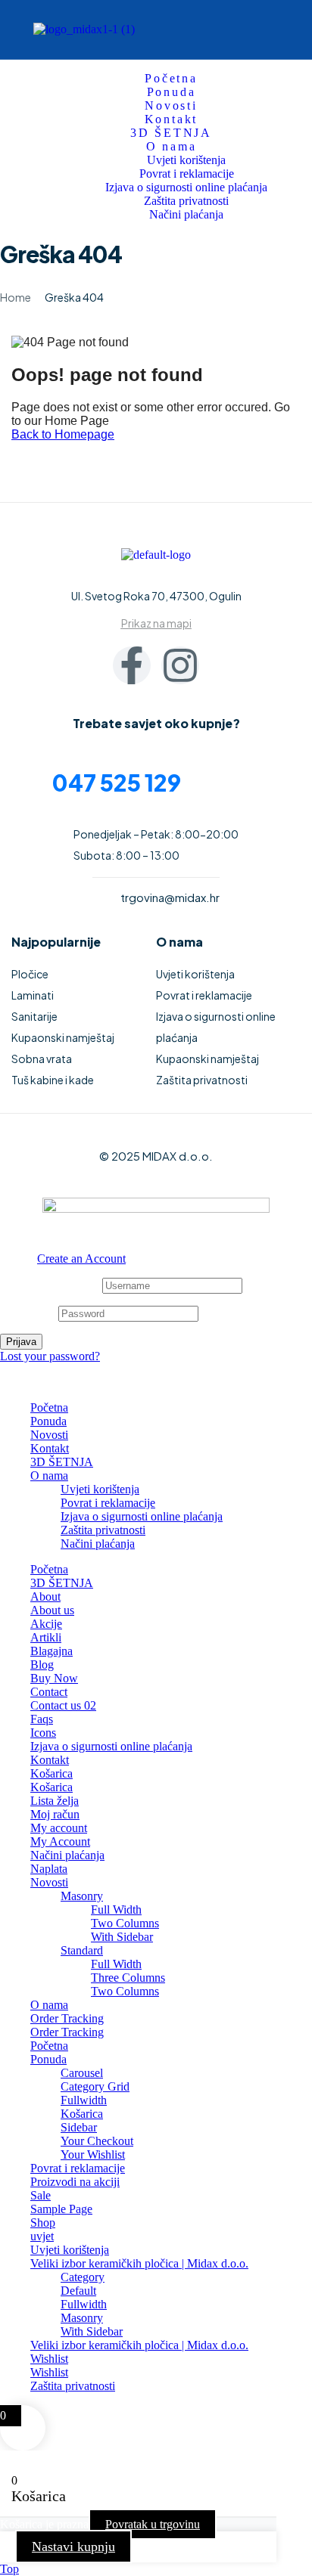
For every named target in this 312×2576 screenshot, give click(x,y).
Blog (42, 1665)
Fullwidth (84, 2100)
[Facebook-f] (132, 665)
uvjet (42, 2236)
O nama (49, 1476)
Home (16, 297)
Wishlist (49, 2359)
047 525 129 (117, 783)
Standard (82, 1950)
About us (52, 1610)
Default (78, 2291)
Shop (43, 2223)
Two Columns (125, 1923)
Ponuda (48, 1421)
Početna (49, 1407)
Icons (43, 1733)
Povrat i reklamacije (108, 1503)
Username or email (50, 1285)
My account (59, 1828)
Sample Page (61, 2209)
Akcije (46, 1624)
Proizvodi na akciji (75, 2182)
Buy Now (54, 1678)
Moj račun (55, 1814)
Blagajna (51, 1651)
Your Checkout (97, 2141)
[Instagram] (180, 665)
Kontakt (50, 1448)
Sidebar (79, 2127)
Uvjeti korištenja (100, 1489)
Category (83, 2277)
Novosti (49, 1435)
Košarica (51, 1773)
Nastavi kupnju (73, 2547)
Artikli (46, 1637)
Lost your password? (50, 1356)
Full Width (116, 1910)
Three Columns (128, 1978)
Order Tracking (67, 2018)
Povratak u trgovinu (153, 2524)
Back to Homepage (63, 434)
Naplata (49, 1869)
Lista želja (55, 1801)
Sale (41, 2195)
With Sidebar (122, 1937)
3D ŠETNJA (62, 1462)
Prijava (21, 1342)
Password (28, 1313)
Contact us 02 (63, 1705)
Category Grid (95, 2086)
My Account (60, 1841)
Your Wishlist (93, 2154)
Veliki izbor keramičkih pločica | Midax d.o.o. (139, 2263)
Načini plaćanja (98, 1544)
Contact (49, 1692)
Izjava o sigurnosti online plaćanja (142, 1516)
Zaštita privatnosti (103, 1530)
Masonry (82, 1896)
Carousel (82, 2073)
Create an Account (81, 1259)
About (45, 1596)
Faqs (42, 1719)
